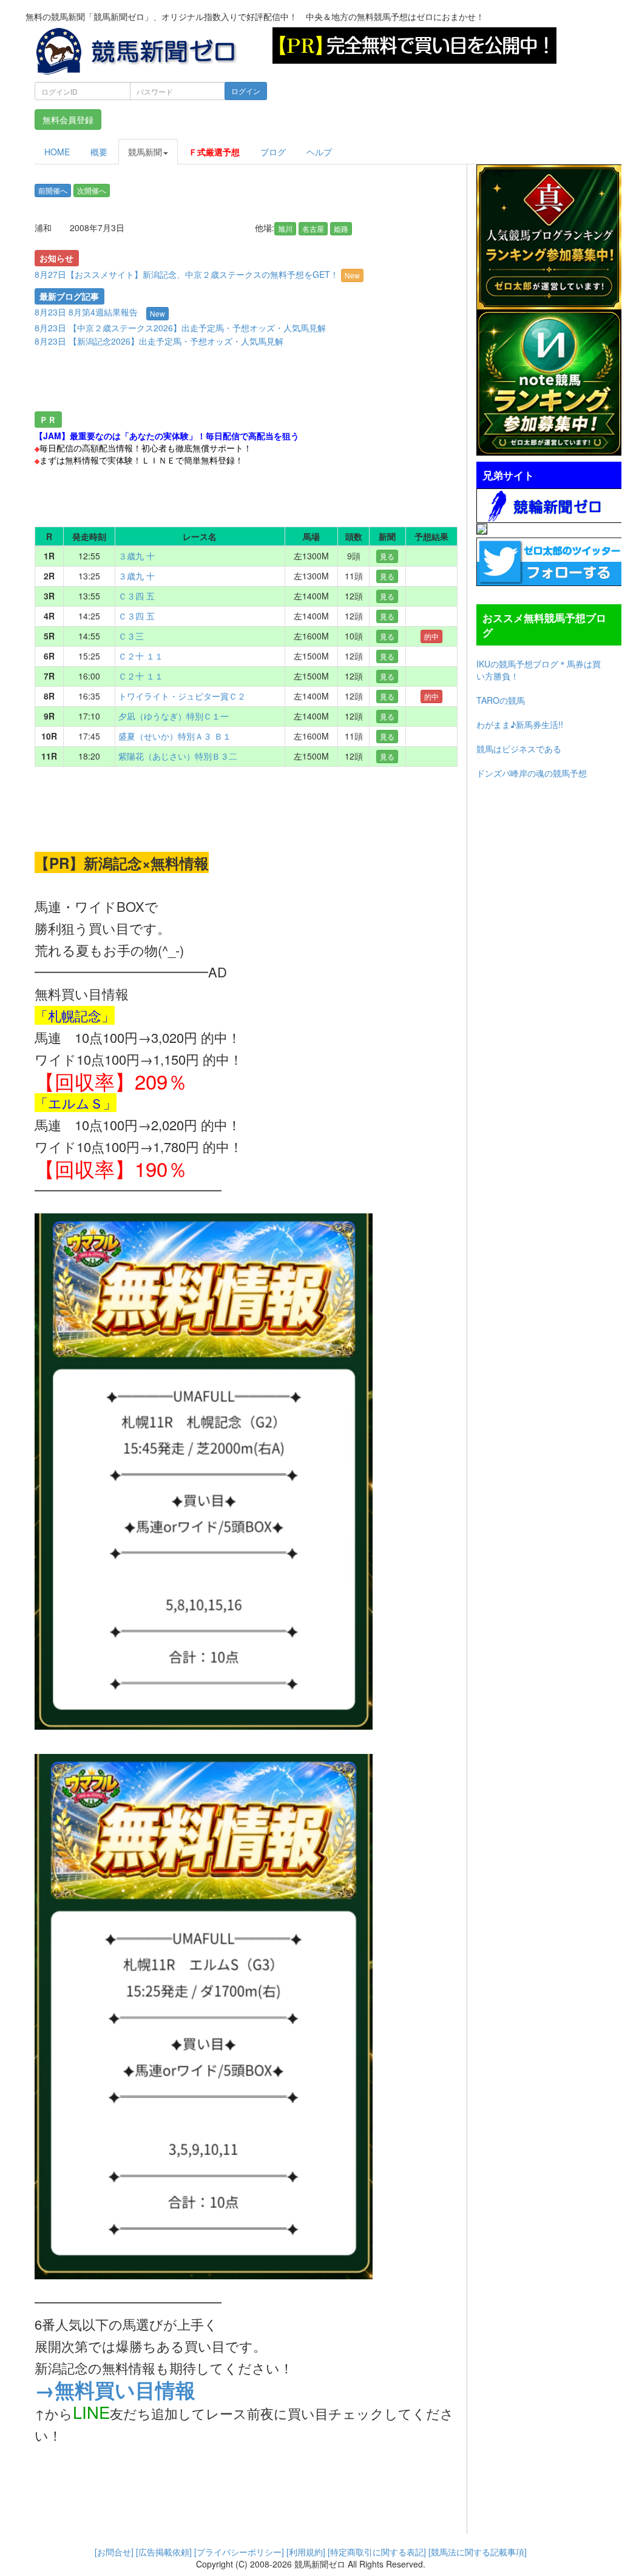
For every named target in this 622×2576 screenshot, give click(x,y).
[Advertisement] (246, 382)
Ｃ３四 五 (137, 596)
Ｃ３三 (131, 636)
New (352, 275)
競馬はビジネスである (519, 749)
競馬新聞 (145, 152)
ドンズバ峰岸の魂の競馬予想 (532, 773)
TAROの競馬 (501, 700)
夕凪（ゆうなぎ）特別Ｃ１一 (174, 716)
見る (387, 556)
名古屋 (313, 228)
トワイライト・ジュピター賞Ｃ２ (182, 696)
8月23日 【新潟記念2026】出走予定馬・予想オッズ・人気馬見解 (159, 341)
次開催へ (92, 190)
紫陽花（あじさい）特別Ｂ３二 (178, 756)
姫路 (341, 228)
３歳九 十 (137, 556)
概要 (99, 152)
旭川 (285, 228)
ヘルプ (319, 152)
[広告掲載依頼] (164, 2552)
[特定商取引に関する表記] (377, 2552)
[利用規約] (306, 2552)
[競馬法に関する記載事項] (478, 2552)
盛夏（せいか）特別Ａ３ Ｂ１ (175, 736)
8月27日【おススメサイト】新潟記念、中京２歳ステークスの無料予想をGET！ (197, 274)
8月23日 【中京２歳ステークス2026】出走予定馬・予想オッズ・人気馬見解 (180, 328)
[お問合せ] (114, 2552)
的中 (431, 636)
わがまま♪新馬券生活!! (520, 724)
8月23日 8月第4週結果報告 (86, 312)
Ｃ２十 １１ (141, 656)
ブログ (273, 152)
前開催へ (53, 190)
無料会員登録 (68, 120)
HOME (57, 152)
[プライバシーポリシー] (239, 2552)
